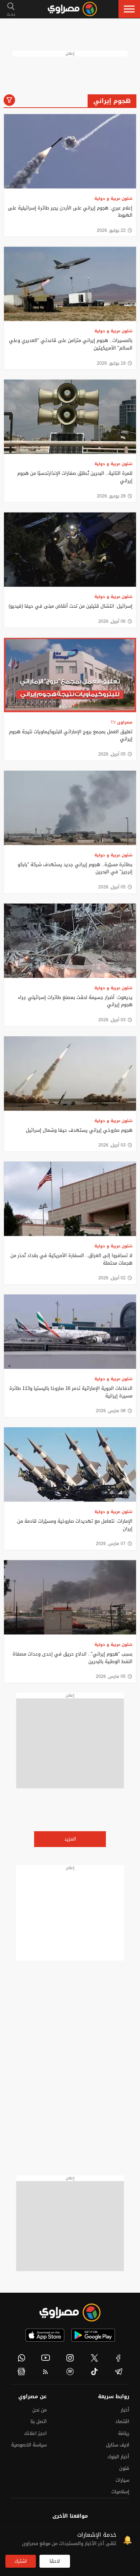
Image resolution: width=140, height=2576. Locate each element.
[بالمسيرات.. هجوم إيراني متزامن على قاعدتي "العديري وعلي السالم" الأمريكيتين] (70, 284)
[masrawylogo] (70, 2312)
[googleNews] (22, 2372)
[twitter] (94, 2358)
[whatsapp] (22, 2358)
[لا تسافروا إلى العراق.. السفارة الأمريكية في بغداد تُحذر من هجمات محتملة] (70, 1199)
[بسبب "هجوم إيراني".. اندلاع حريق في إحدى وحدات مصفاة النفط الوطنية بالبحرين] (70, 1597)
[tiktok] (94, 2372)
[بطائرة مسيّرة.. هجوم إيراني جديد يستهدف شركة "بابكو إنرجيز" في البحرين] (70, 808)
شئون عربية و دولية (113, 199)
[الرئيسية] (72, 9)
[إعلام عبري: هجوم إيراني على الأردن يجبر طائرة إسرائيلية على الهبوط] (70, 151)
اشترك (21, 2561)
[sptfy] (70, 2372)
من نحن (39, 2410)
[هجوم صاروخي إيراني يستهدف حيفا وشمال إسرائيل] (70, 1074)
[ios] (45, 2335)
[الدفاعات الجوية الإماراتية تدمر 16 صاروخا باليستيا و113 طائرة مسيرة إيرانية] (70, 1332)
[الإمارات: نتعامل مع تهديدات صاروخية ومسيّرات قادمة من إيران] (70, 1465)
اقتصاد (122, 2421)
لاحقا (55, 2561)
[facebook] (118, 2358)
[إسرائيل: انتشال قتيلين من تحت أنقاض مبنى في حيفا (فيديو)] (70, 550)
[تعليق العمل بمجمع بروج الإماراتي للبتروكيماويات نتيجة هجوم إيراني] (70, 675)
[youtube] (46, 2358)
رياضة (124, 2433)
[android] (93, 2335)
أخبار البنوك (118, 2457)
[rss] (46, 2372)
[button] (129, 9)
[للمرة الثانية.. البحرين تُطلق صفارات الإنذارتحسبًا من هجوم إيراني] (70, 417)
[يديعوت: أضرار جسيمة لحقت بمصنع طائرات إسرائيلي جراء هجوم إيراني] (70, 941)
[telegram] (118, 2372)
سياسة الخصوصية (29, 2445)
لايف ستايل (118, 2445)
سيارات (122, 2480)
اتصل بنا (39, 2421)
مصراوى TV (122, 722)
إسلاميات (120, 2492)
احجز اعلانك (35, 2433)
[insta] (70, 2358)
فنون (124, 2468)
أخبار (125, 2410)
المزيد (70, 1839)
